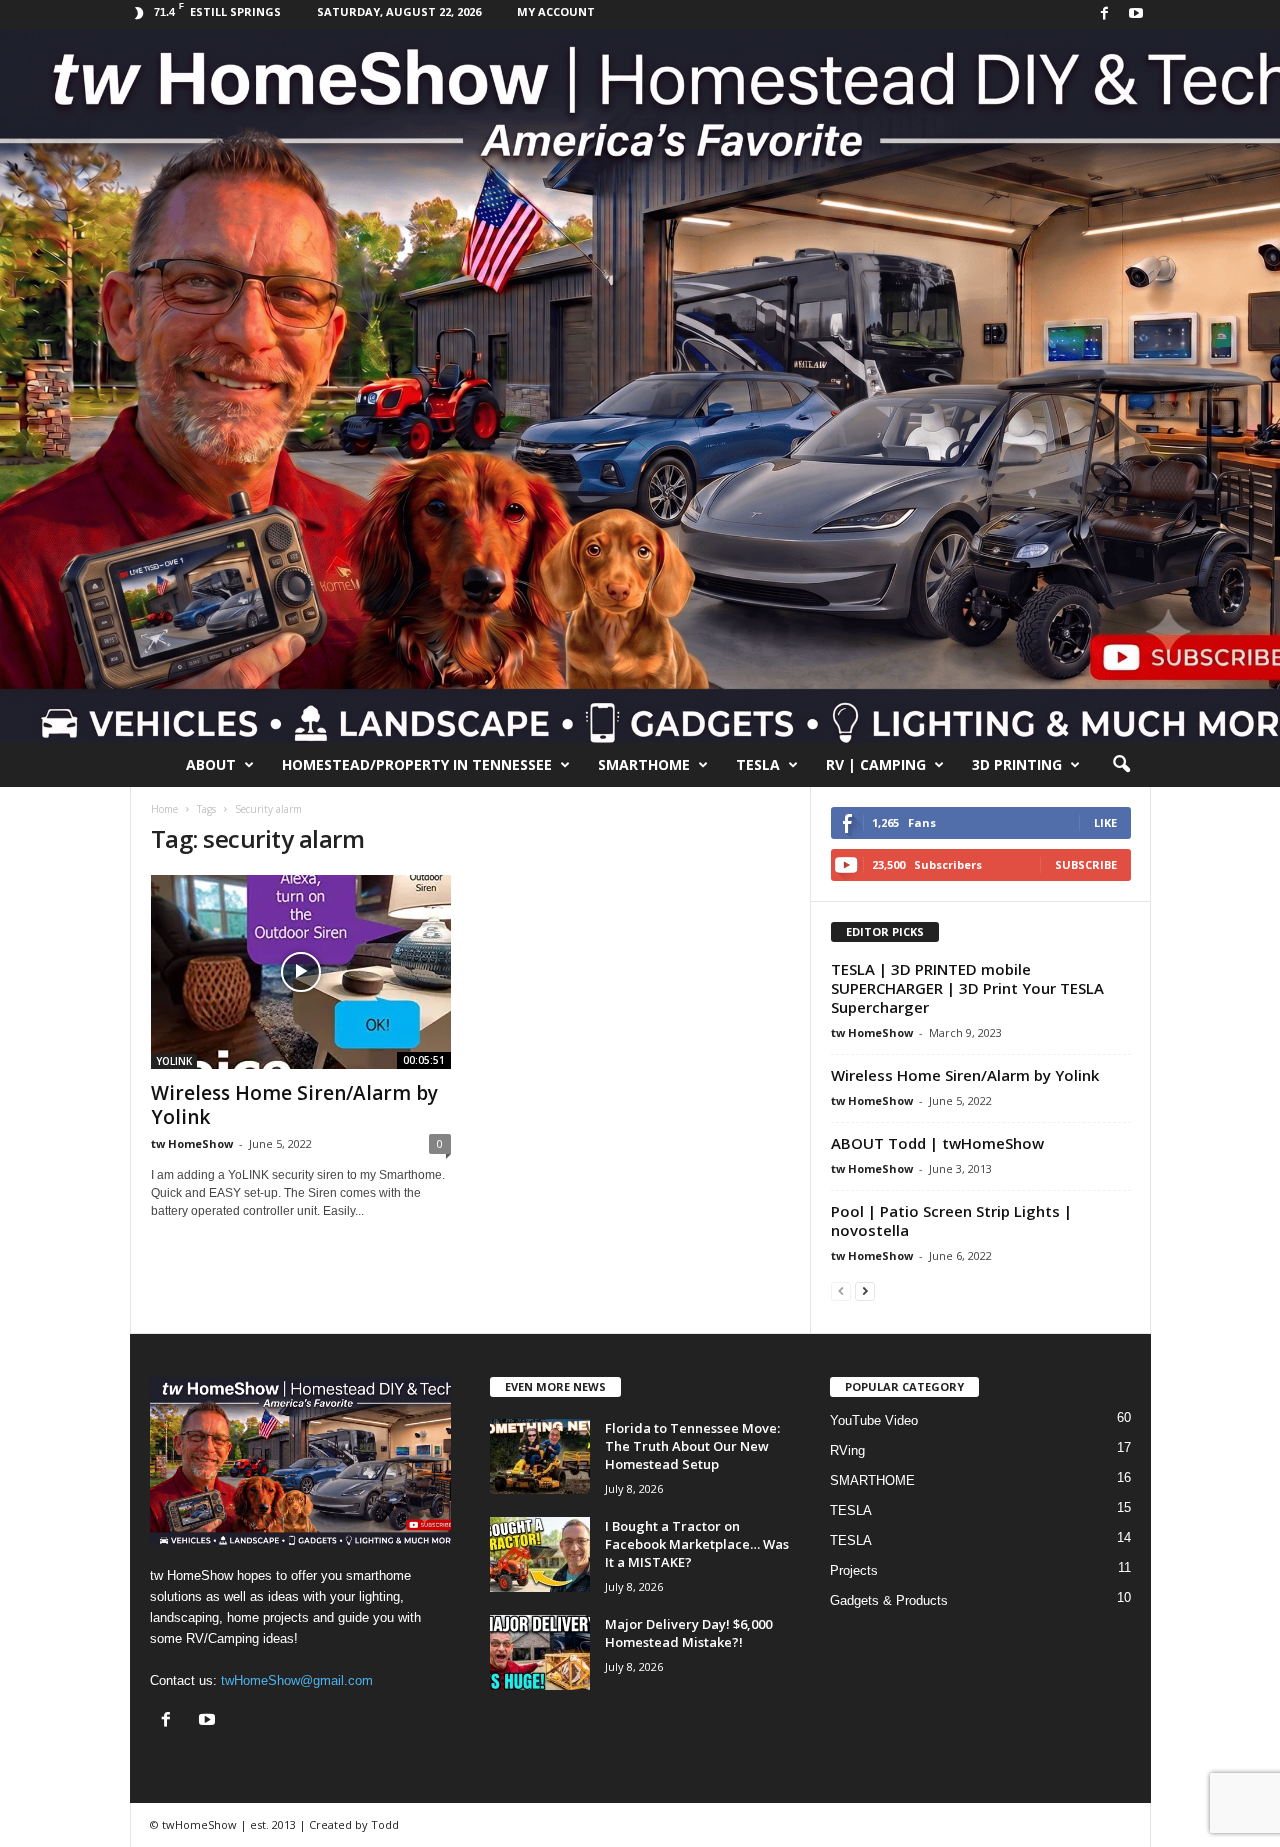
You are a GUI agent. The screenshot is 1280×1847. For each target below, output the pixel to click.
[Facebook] (1105, 14)
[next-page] (865, 1290)
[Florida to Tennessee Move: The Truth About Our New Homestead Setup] (540, 1456)
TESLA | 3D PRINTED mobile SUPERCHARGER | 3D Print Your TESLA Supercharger (967, 988)
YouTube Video (874, 1420)
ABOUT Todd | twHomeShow (937, 1143)
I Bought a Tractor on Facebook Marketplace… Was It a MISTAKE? (697, 1544)
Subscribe (1086, 864)
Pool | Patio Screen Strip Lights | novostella (951, 1220)
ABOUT (211, 764)
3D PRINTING (1017, 764)
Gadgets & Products (889, 1600)
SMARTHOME (644, 764)
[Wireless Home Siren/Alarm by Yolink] (301, 972)
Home (164, 809)
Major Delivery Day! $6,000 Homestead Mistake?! (688, 1633)
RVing (847, 1450)
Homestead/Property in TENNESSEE (417, 764)
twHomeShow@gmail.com (297, 1680)
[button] (1121, 765)
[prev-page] (841, 1290)
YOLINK (174, 1061)
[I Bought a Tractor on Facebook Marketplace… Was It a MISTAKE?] (540, 1554)
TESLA (758, 764)
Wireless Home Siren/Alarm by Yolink (294, 1105)
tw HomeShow (192, 1143)
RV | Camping (876, 764)
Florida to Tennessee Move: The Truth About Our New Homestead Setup (692, 1446)
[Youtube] (1136, 14)
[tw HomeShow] (640, 386)
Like (1105, 822)
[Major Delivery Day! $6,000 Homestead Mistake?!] (540, 1652)
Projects (854, 1570)
